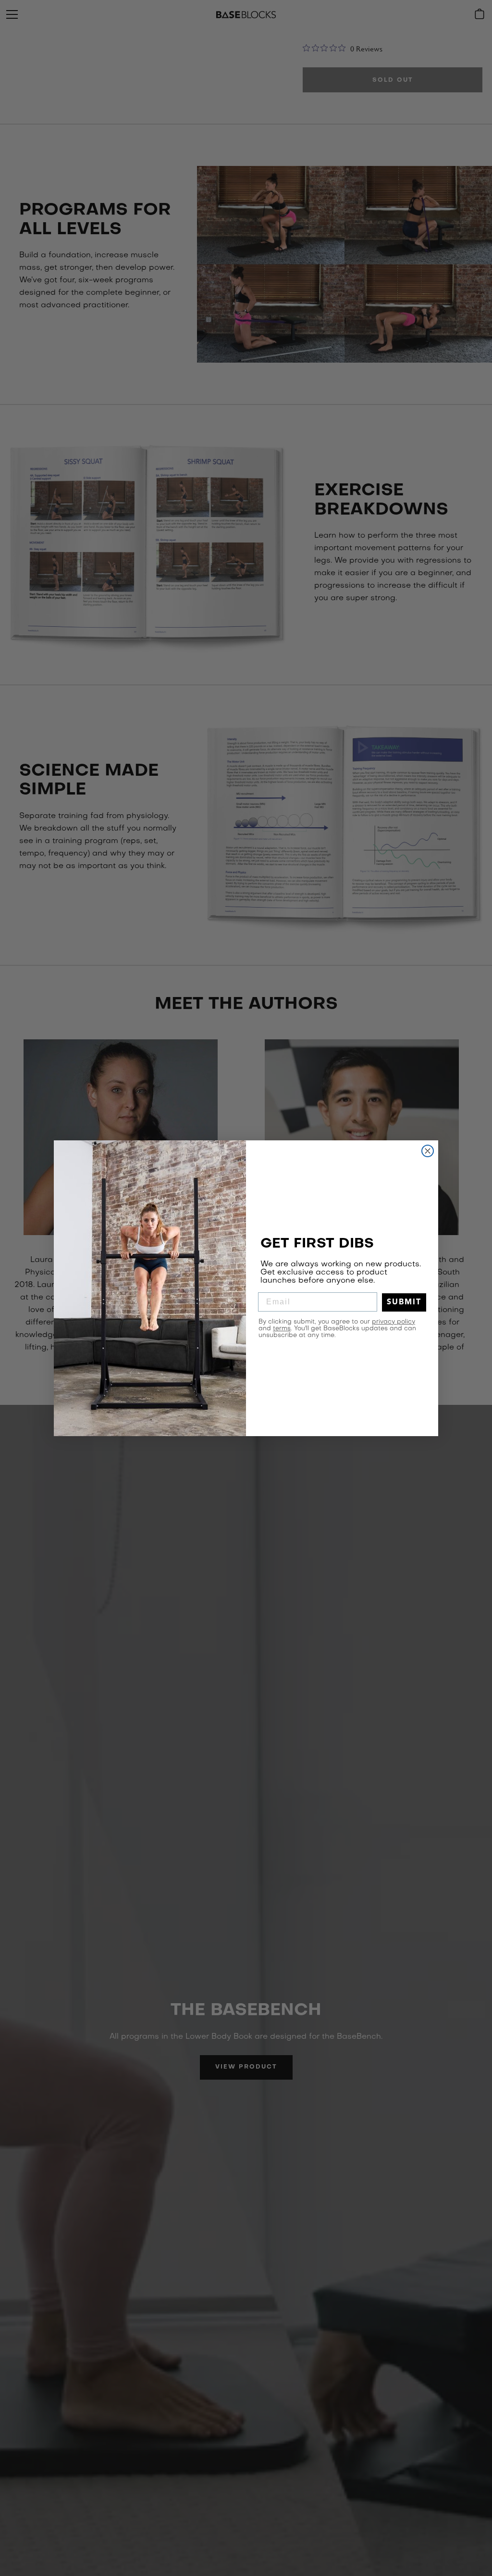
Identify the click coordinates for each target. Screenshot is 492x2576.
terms (282, 1329)
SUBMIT (404, 1302)
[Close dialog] (428, 1151)
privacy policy (394, 1322)
